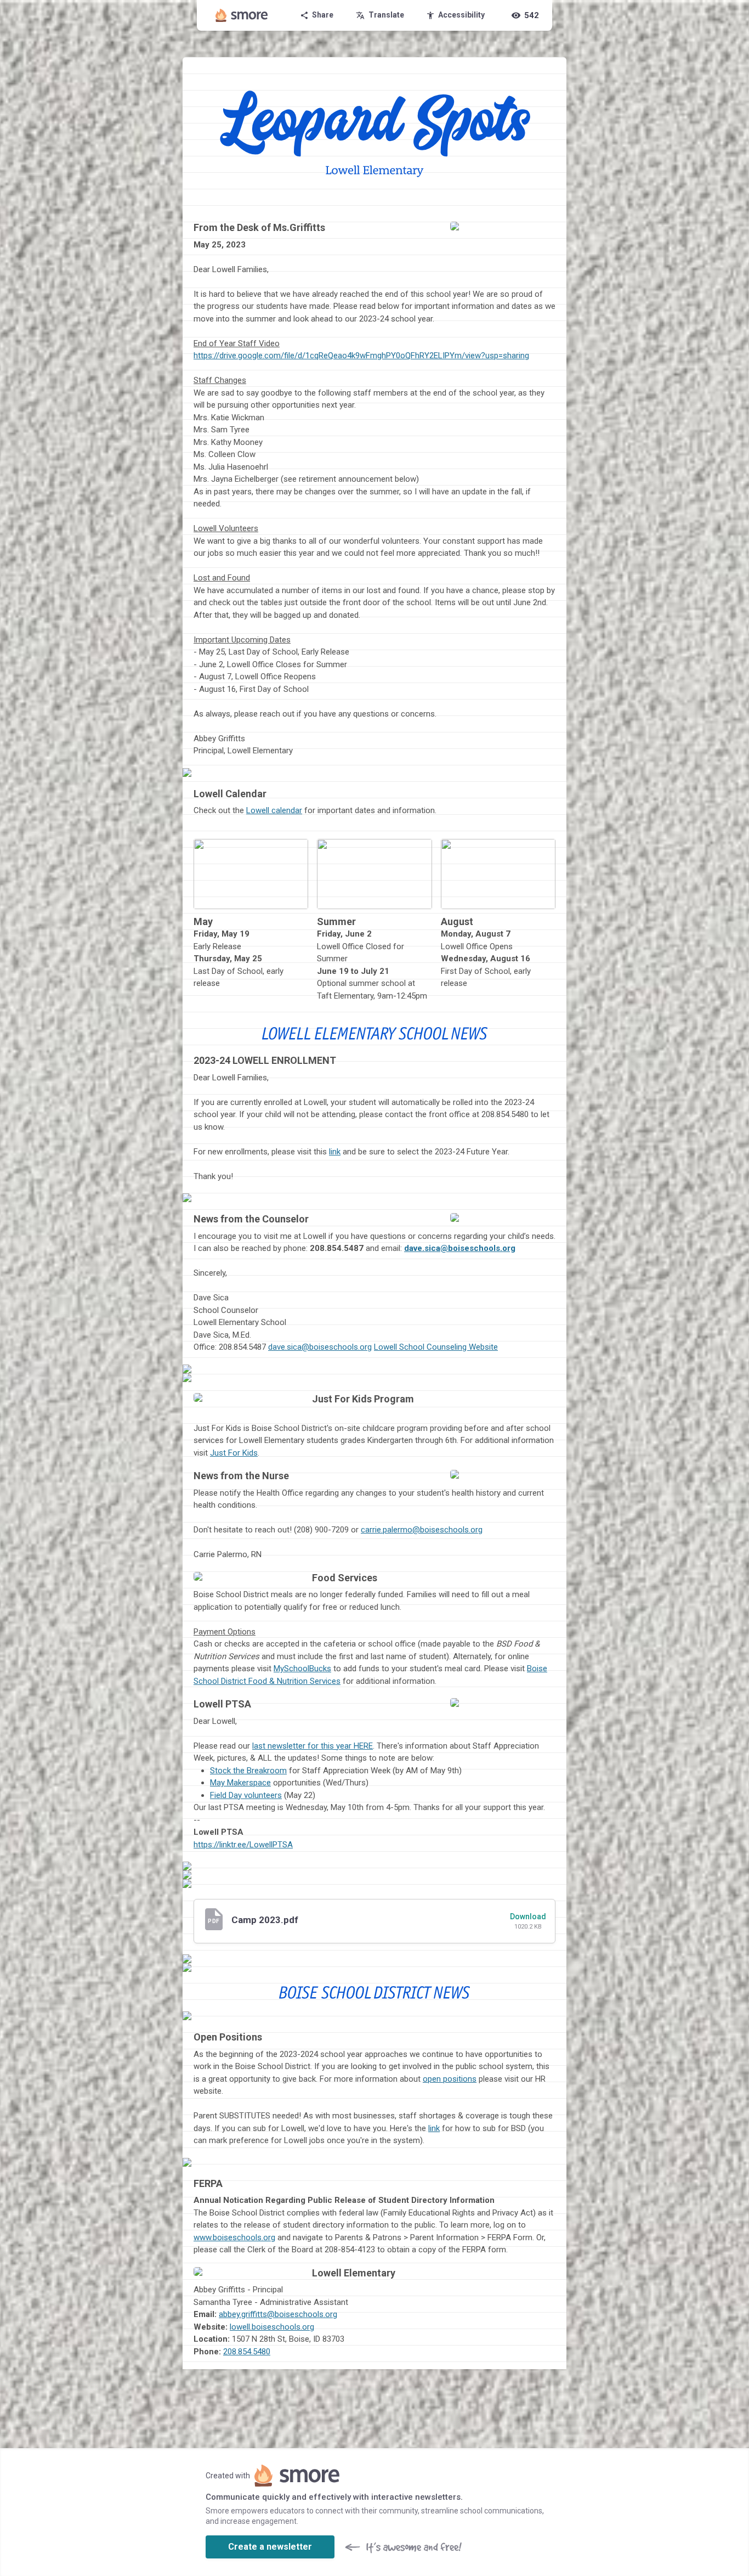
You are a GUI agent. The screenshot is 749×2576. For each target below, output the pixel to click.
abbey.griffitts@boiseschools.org (278, 2314)
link (335, 1152)
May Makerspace (240, 1783)
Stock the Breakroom (248, 1771)
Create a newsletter (270, 2547)
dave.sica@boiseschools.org (460, 1248)
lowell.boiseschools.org (272, 2327)
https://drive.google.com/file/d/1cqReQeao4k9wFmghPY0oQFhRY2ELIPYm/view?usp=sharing (361, 356)
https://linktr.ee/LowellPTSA (243, 1845)
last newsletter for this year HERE (313, 1746)
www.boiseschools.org (234, 2237)
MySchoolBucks (302, 1669)
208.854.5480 (247, 2352)
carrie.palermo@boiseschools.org (422, 1530)
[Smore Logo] (242, 15)
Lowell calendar (274, 810)
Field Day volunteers (246, 1795)
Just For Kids (234, 1453)
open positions (450, 2079)
